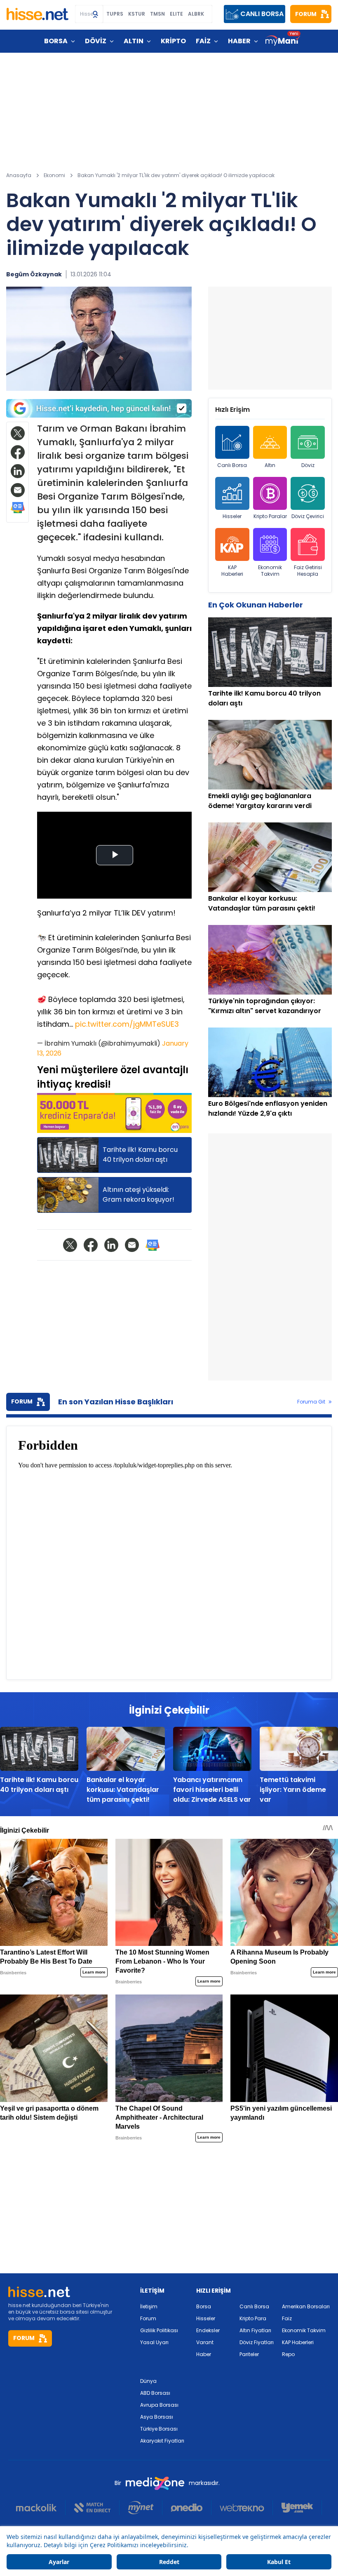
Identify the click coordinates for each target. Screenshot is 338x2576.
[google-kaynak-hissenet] (99, 408)
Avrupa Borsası (159, 2405)
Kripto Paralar (270, 516)
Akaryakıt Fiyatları (162, 2441)
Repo (288, 2354)
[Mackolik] (41, 2508)
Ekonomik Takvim (270, 571)
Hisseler (232, 516)
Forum (148, 2318)
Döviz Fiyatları (257, 2342)
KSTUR (137, 14)
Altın (270, 465)
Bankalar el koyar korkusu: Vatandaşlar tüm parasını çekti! (123, 1790)
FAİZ (203, 41)
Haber (204, 2354)
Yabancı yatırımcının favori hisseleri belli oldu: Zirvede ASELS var (212, 1790)
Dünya (148, 2381)
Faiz (287, 2318)
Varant (205, 2342)
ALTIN (134, 41)
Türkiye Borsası (159, 2429)
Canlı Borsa (232, 465)
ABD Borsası (155, 2393)
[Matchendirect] (93, 2508)
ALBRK (196, 14)
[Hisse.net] (38, 14)
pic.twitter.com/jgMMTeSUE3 (127, 1024)
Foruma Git (311, 1402)
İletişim (149, 2306)
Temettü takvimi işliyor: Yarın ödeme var (293, 1790)
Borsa (204, 2306)
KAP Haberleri (232, 571)
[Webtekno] (242, 2508)
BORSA (56, 41)
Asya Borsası (157, 2417)
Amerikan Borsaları (306, 2306)
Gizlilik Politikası (159, 2330)
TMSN (157, 14)
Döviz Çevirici (308, 516)
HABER (239, 41)
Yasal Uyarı (154, 2342)
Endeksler (208, 2330)
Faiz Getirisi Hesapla (308, 571)
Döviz (308, 465)
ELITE (176, 14)
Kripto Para (253, 2318)
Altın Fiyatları (255, 2330)
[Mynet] (141, 2508)
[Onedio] (187, 2508)
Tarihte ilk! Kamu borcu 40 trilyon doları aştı (39, 1785)
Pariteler (249, 2354)
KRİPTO (173, 41)
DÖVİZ (96, 41)
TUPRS (115, 14)
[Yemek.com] (297, 2508)
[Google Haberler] (18, 508)
